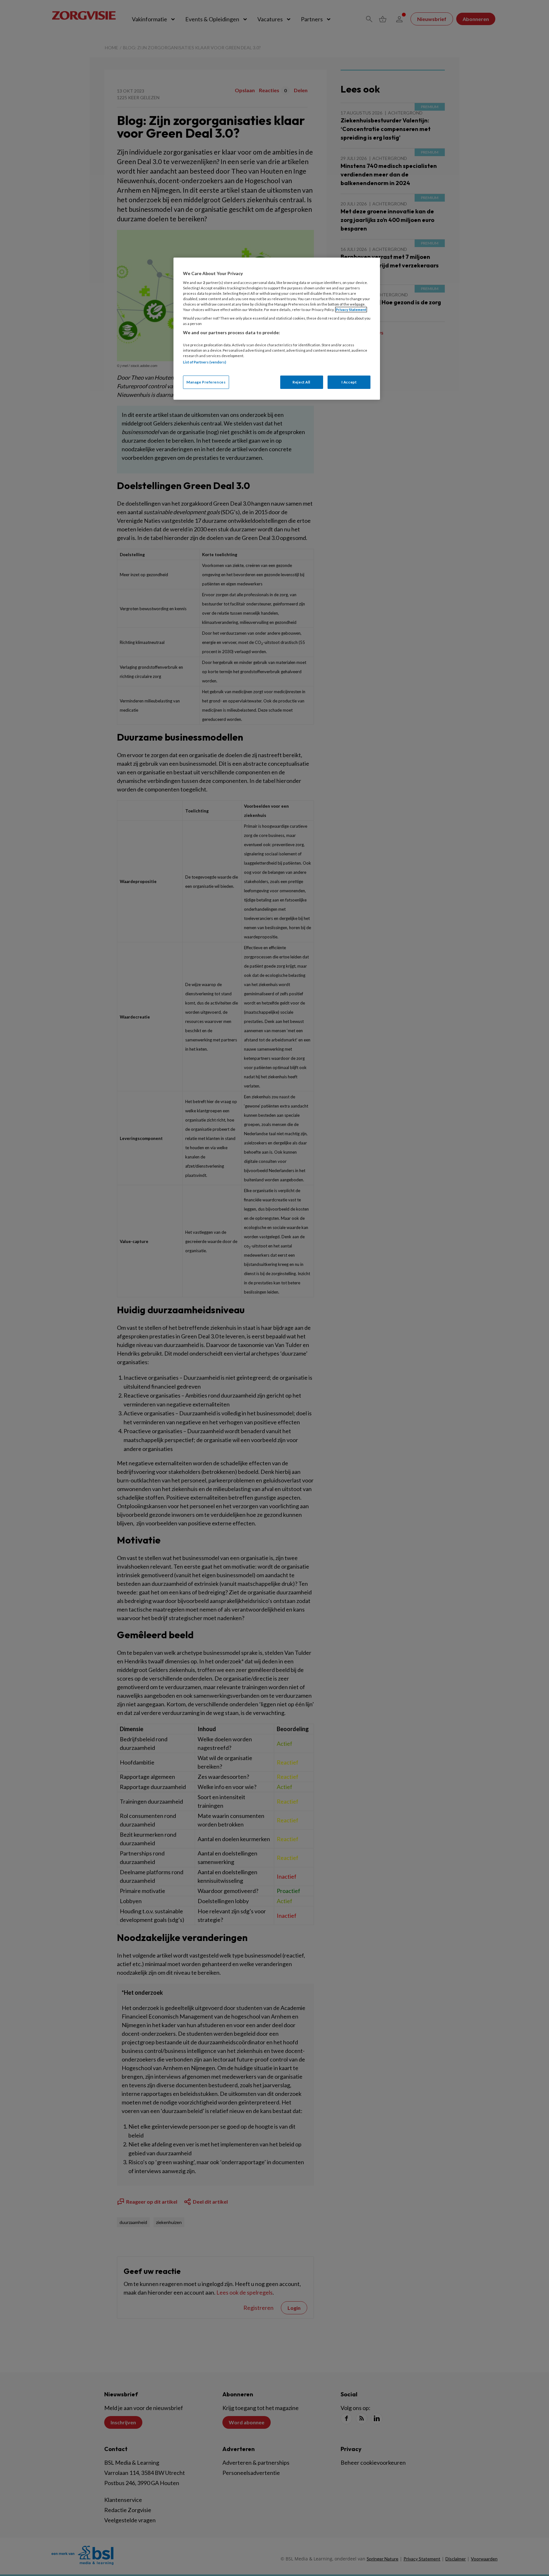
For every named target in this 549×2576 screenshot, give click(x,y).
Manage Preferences (206, 382)
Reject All (302, 382)
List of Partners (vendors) (205, 362)
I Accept (349, 382)
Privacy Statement (351, 310)
